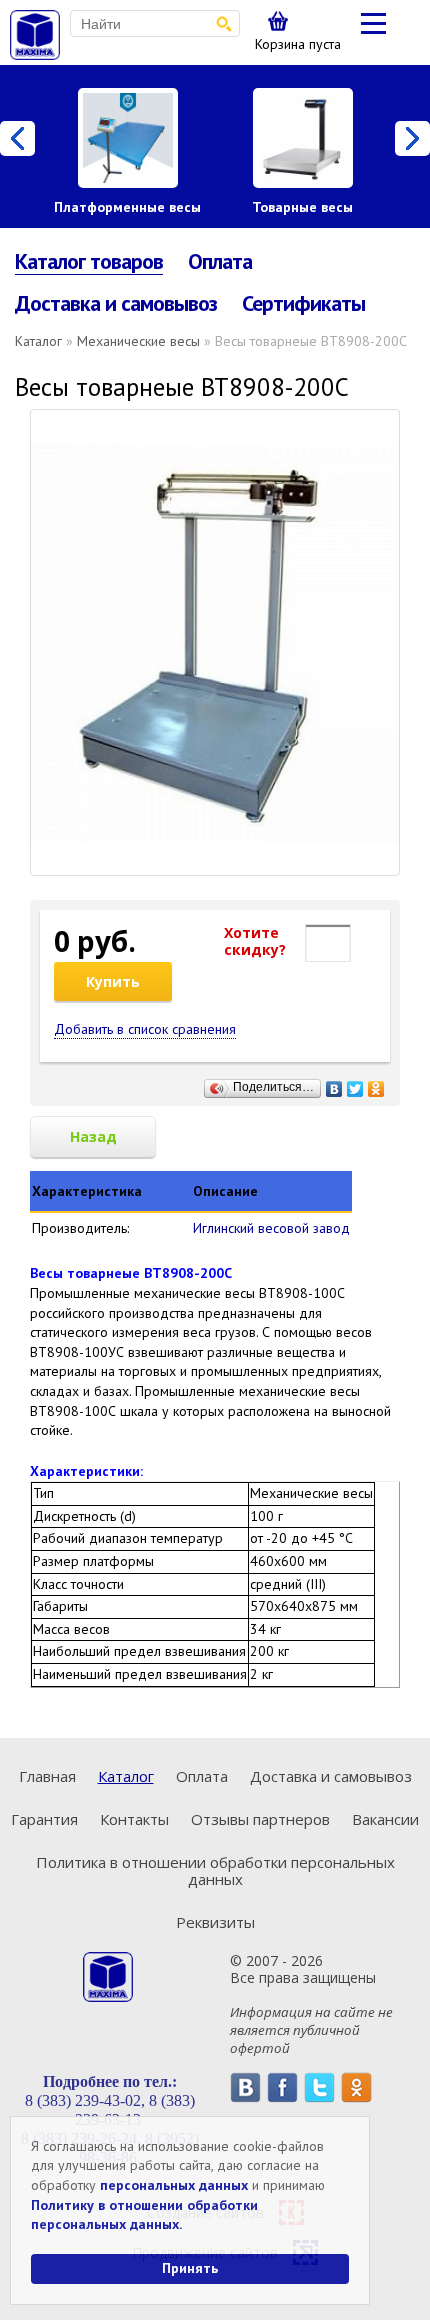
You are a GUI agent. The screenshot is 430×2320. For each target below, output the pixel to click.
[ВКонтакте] (334, 1084)
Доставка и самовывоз (116, 303)
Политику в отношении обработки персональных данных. (144, 2215)
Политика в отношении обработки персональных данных (215, 1870)
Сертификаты (303, 303)
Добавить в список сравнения (145, 1029)
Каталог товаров (89, 261)
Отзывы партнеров (260, 1819)
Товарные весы (302, 207)
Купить (113, 981)
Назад (93, 1136)
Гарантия (44, 1819)
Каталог (38, 341)
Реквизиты (215, 1922)
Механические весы (138, 341)
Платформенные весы (127, 207)
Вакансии (385, 1819)
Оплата (220, 261)
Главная (47, 1776)
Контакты (134, 1819)
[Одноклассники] (376, 1084)
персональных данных (174, 2185)
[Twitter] (355, 1084)
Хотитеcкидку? (255, 941)
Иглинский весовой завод (271, 1228)
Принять (190, 2268)
